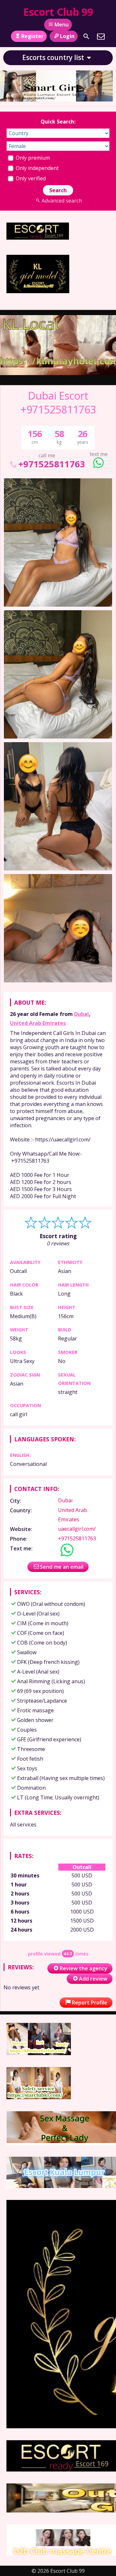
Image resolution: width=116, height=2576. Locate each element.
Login (67, 36)
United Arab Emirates (38, 1023)
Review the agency (83, 1968)
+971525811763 (52, 464)
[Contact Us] (101, 36)
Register (32, 36)
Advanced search (62, 201)
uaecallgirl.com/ (77, 1529)
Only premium (32, 158)
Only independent (37, 168)
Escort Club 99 (58, 12)
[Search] (86, 36)
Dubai (82, 1014)
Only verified (30, 178)
